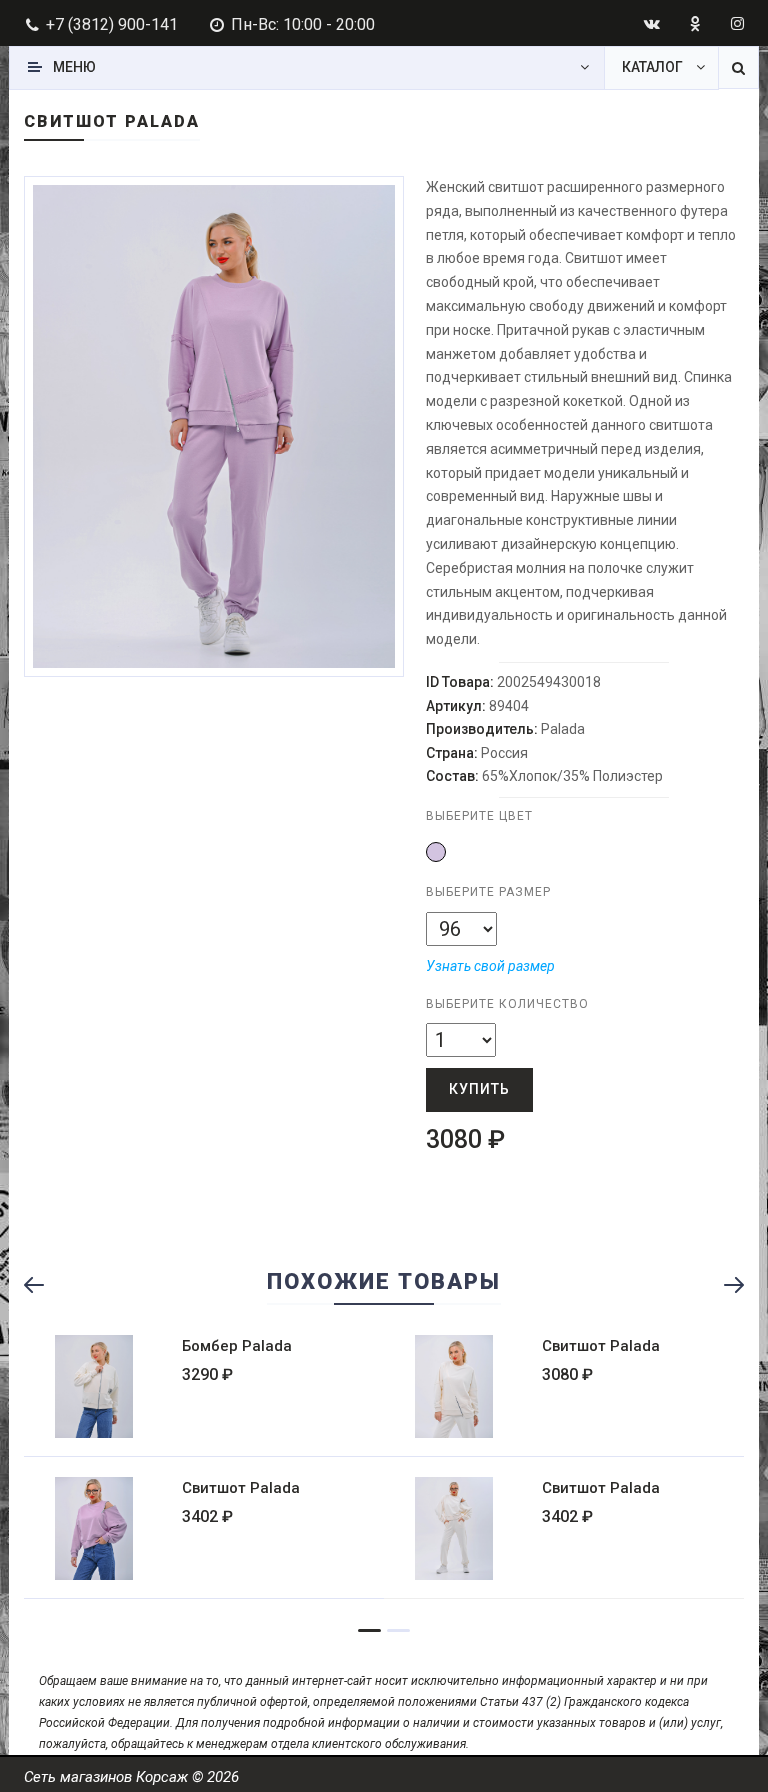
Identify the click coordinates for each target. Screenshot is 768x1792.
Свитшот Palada (601, 1346)
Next (403, 408)
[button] (436, 852)
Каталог (652, 67)
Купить (479, 1089)
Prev (61, 408)
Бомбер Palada (237, 1346)
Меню (74, 67)
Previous (43, 1285)
